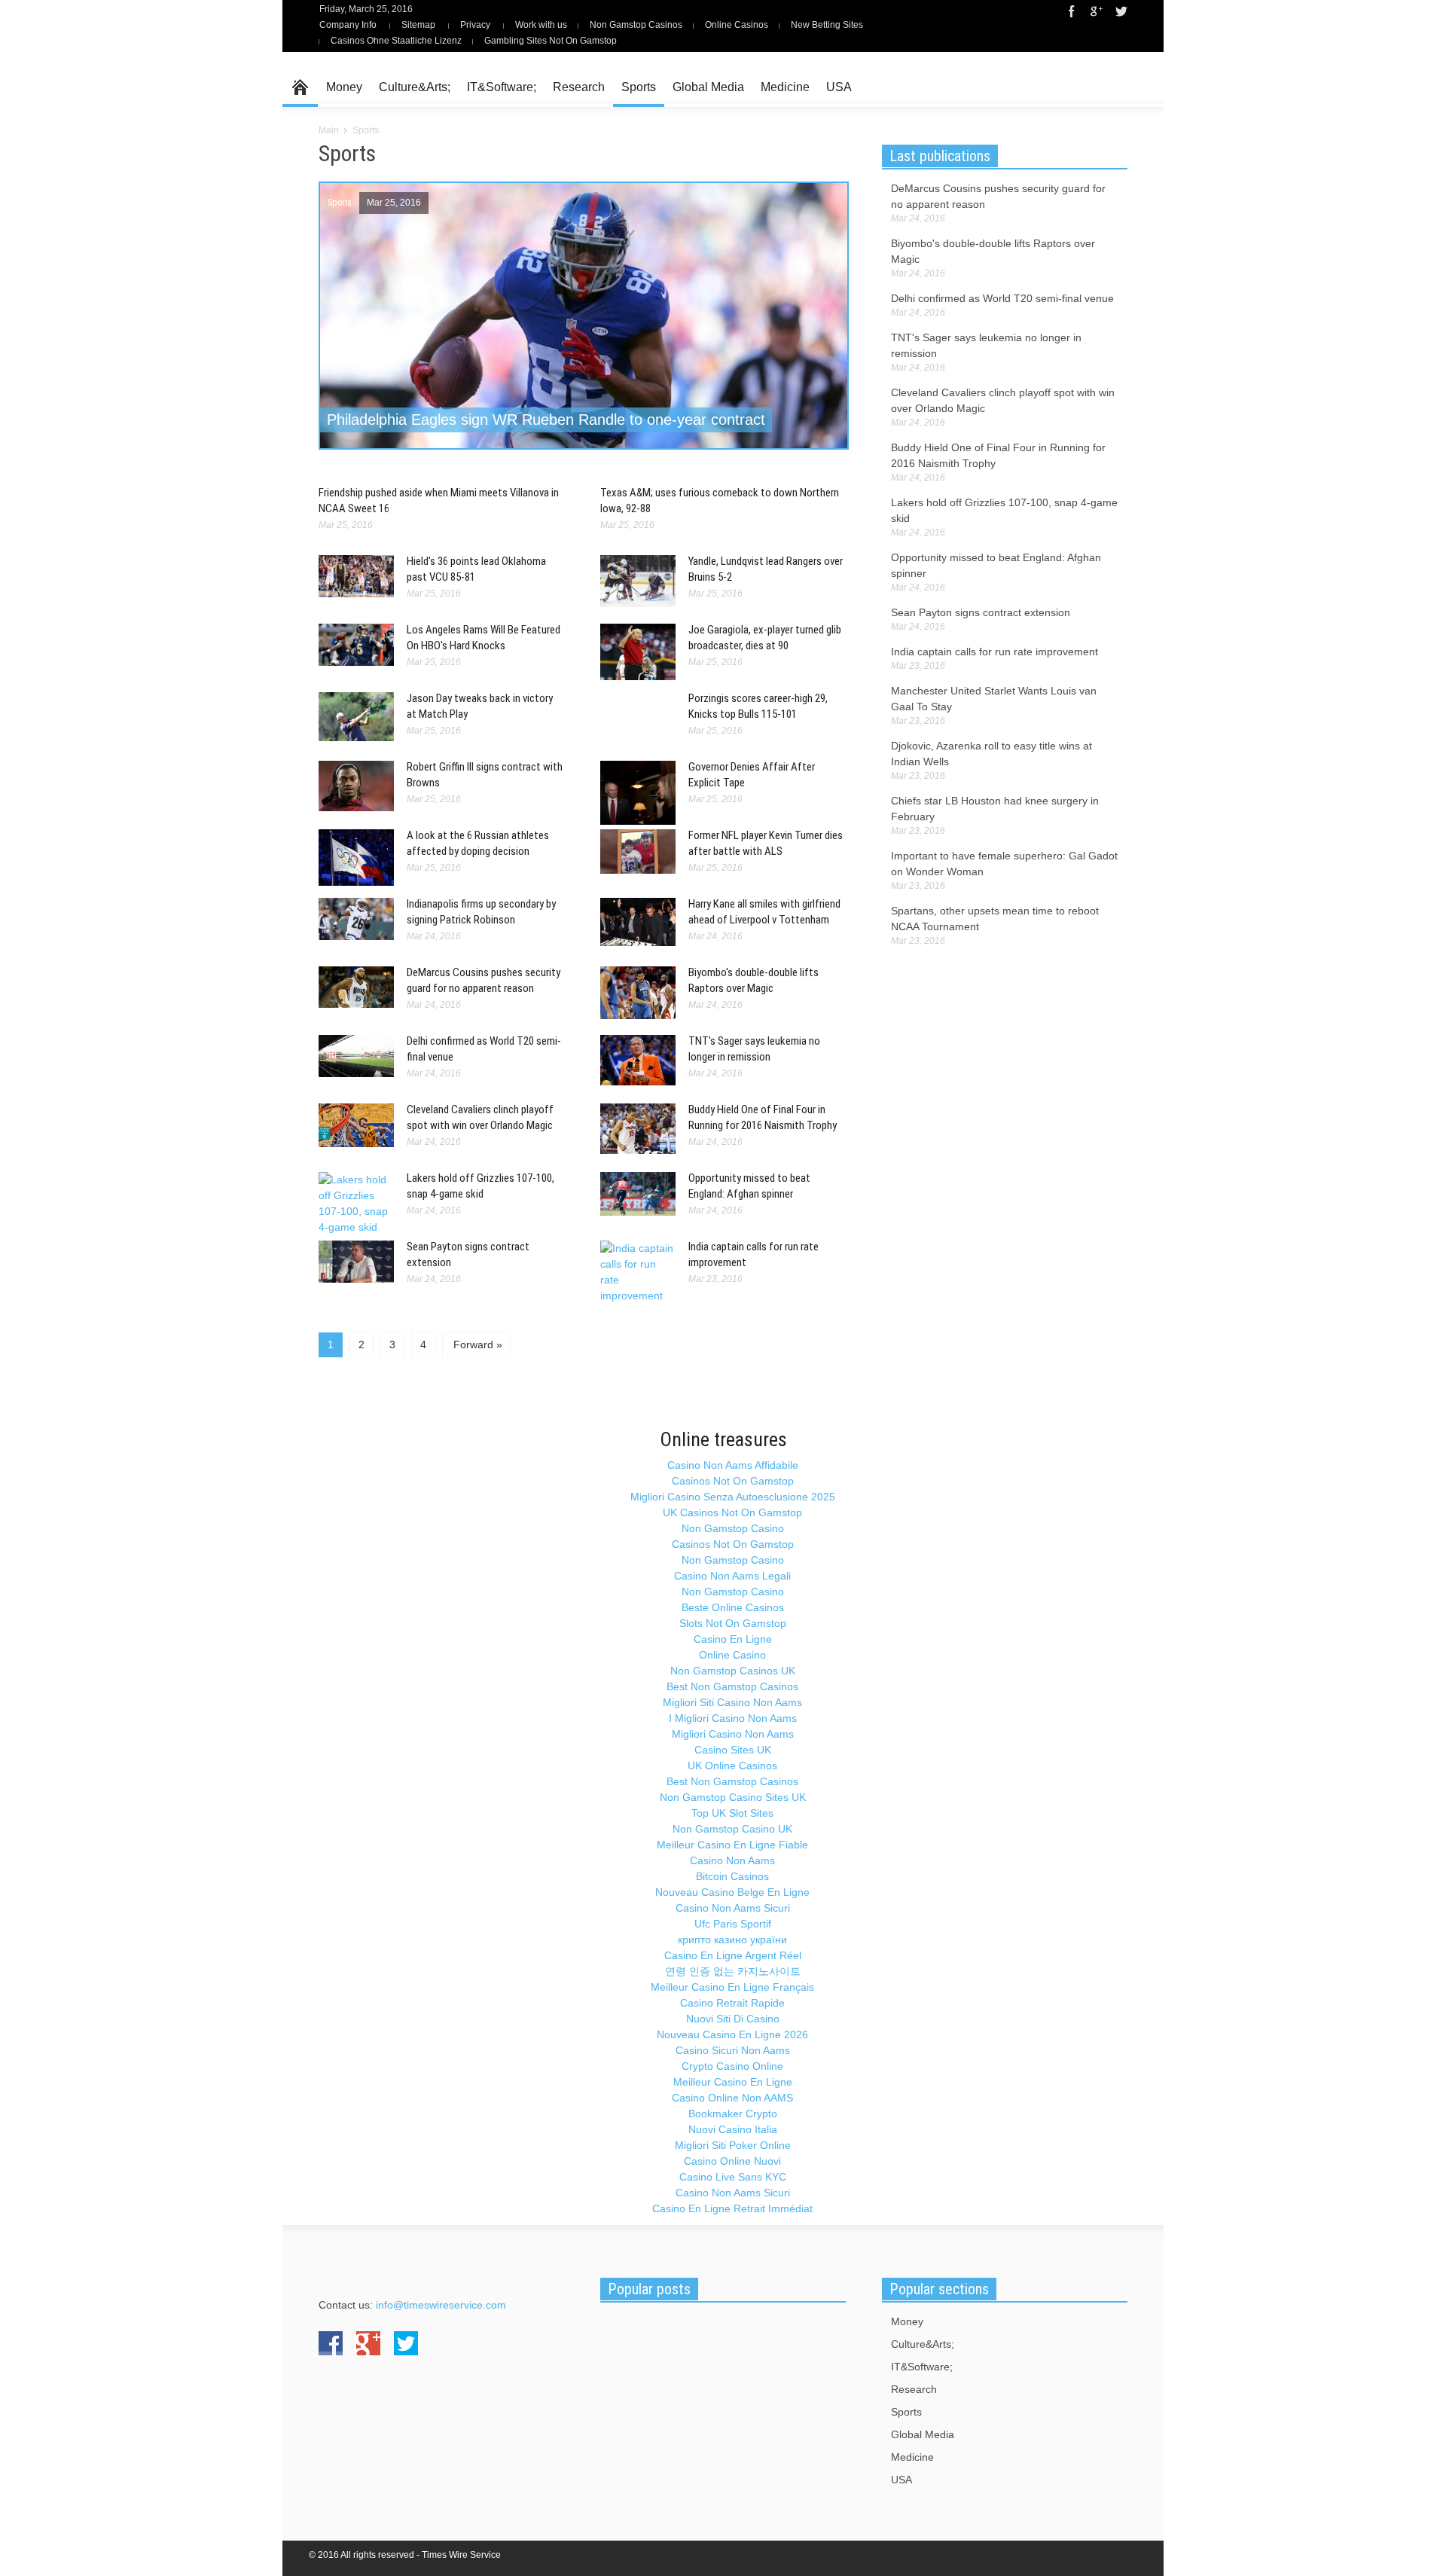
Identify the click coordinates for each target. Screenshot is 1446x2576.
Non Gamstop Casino (733, 1528)
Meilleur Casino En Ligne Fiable (732, 1845)
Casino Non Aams (732, 1860)
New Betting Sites (827, 25)
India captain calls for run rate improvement (995, 652)
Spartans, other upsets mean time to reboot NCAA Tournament (995, 919)
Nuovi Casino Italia (733, 2129)
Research (579, 87)
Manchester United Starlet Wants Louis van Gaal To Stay (994, 699)
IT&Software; (502, 87)
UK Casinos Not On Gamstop (732, 1512)
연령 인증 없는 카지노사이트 (733, 1971)
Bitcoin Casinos (732, 1876)
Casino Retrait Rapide (732, 2003)
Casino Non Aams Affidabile (733, 1465)
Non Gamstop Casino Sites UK (733, 1797)
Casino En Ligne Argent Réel (733, 1955)
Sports (639, 87)
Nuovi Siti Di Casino (733, 2019)
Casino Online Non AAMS (732, 2098)
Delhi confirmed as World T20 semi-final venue (1002, 298)
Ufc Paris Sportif (733, 1924)
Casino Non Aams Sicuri (733, 1908)
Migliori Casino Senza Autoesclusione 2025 (733, 1497)
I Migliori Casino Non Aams (733, 1718)
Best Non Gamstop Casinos (732, 1686)
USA (839, 87)
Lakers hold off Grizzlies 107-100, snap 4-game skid (1004, 510)
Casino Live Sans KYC (733, 2177)
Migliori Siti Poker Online (733, 2145)
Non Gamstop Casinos (636, 25)
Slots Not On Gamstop (733, 1623)
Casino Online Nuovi (732, 2161)
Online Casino (732, 1655)
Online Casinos (737, 25)
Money (344, 87)
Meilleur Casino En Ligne (733, 2082)
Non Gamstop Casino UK (732, 1829)
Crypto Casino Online (732, 2066)
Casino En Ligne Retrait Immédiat (732, 2208)
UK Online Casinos (732, 1766)
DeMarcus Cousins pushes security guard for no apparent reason (998, 196)
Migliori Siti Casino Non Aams (732, 1702)
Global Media (708, 87)
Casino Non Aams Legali (732, 1576)
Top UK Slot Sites (732, 1813)
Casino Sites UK (733, 1750)
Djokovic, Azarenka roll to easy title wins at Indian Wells (991, 754)
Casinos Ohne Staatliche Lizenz (396, 41)
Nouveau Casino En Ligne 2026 (732, 2034)
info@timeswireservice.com (441, 2305)
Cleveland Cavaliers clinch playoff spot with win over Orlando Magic (1003, 400)
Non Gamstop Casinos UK (733, 1671)
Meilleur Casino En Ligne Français (732, 1987)
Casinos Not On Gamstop (733, 1481)
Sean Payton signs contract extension (981, 612)
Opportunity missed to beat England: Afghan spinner (996, 565)
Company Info (348, 25)
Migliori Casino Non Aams (733, 1734)
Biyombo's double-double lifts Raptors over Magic (993, 251)
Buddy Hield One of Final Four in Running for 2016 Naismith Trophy (998, 455)
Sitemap (418, 25)
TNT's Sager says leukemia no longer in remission (986, 345)
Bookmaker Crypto (733, 2114)
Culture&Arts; (415, 87)
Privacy (475, 25)
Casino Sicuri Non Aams (733, 2050)
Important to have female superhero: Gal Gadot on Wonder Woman (1004, 864)
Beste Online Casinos (733, 1607)
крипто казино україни (732, 1940)
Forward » (476, 1344)
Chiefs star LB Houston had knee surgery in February (995, 809)
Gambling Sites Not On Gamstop (551, 41)
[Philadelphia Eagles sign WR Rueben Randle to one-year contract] (584, 346)
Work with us (541, 25)
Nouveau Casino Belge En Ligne (732, 1892)
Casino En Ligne (733, 1639)
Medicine (785, 87)
